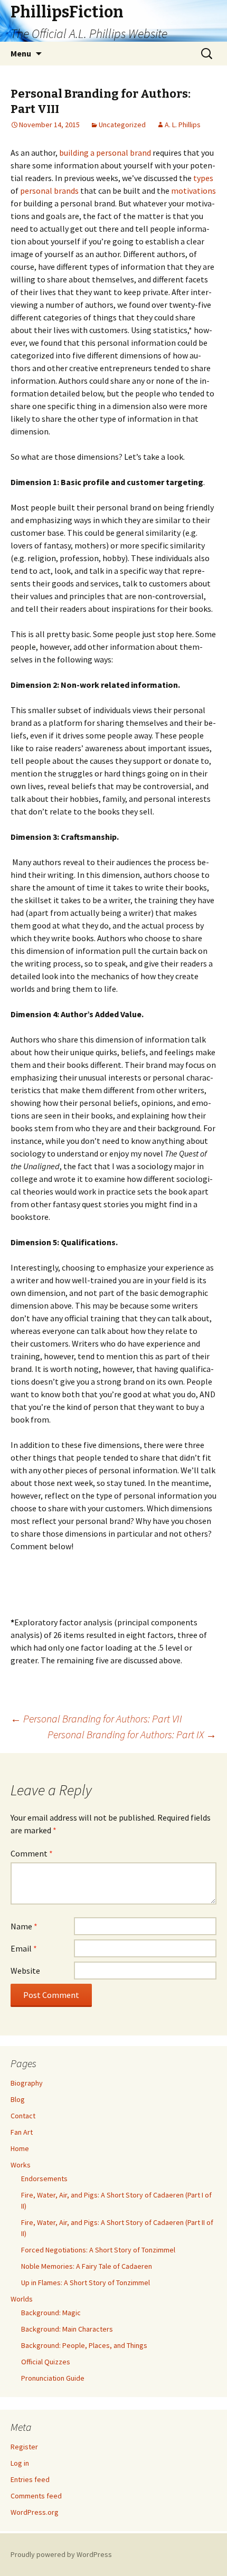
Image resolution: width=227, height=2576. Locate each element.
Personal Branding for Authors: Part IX (132, 1734)
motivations (193, 191)
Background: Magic (51, 2313)
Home (20, 2148)
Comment (32, 1853)
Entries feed (30, 2479)
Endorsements (44, 2179)
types (203, 178)
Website (25, 1971)
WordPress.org (35, 2512)
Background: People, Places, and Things (84, 2345)
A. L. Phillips (183, 125)
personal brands (49, 191)
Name (24, 1926)
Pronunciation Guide (53, 2378)
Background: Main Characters (67, 2329)
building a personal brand (106, 153)
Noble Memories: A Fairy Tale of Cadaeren (87, 2266)
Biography (27, 2083)
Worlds (22, 2299)
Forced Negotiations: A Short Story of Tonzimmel (98, 2250)
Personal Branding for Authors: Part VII (96, 1718)
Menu (21, 53)
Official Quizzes (46, 2362)
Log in (20, 2463)
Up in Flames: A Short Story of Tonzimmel (86, 2283)
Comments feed (36, 2496)
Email (24, 1948)
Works (21, 2165)
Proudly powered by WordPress (61, 2554)
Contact (23, 2116)
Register (24, 2447)
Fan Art (22, 2132)
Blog (18, 2099)
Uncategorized (122, 125)
